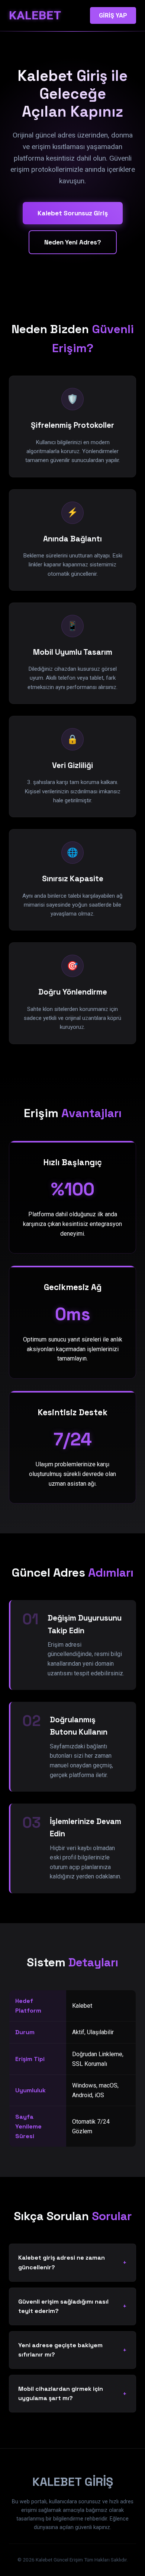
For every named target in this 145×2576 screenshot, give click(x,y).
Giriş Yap (113, 15)
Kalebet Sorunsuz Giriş (73, 213)
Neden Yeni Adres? (73, 242)
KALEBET (35, 15)
